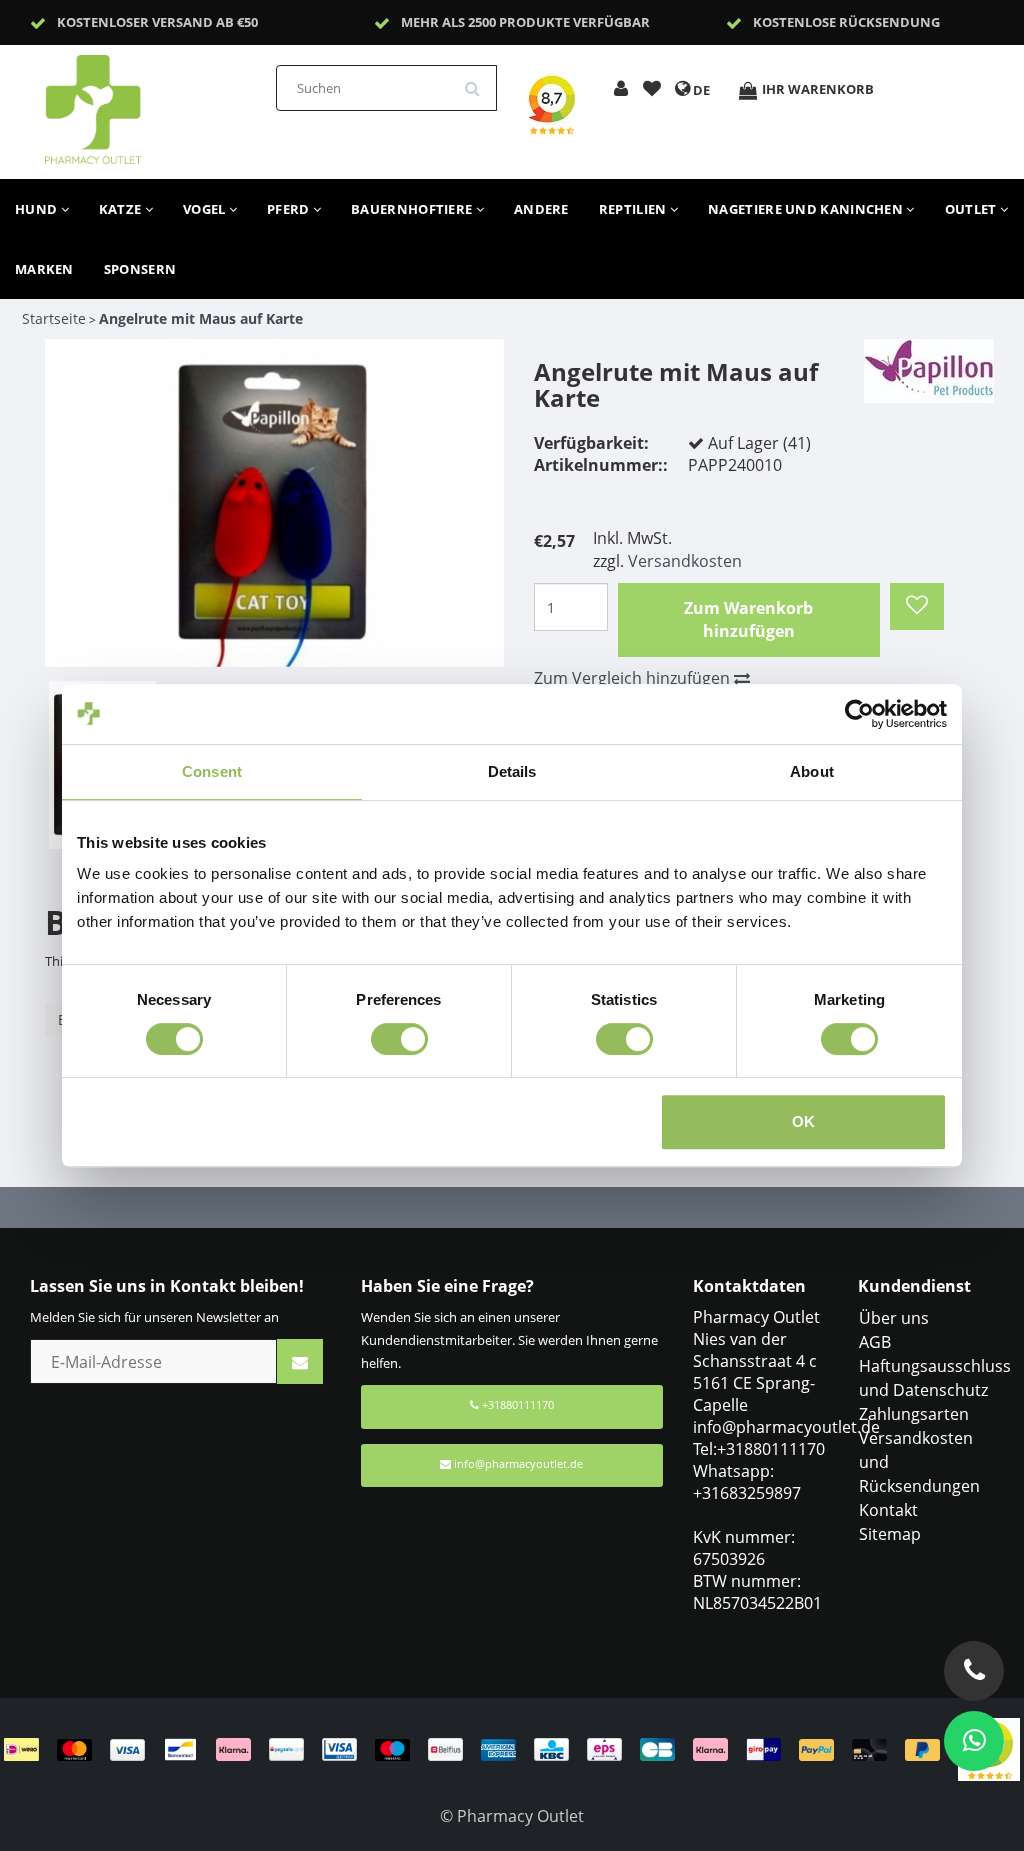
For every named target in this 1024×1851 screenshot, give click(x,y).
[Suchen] (479, 81)
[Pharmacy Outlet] (145, 103)
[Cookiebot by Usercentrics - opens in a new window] (859, 714)
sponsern (140, 269)
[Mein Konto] (621, 90)
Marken (44, 269)
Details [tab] (512, 771)
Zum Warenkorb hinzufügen (748, 619)
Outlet (972, 209)
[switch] (399, 1039)
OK (803, 1121)
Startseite (54, 318)
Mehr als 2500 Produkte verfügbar (525, 22)
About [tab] (812, 771)
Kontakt (888, 1510)
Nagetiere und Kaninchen (807, 209)
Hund (38, 209)
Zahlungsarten (914, 1414)
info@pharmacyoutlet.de (518, 1463)
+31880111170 (516, 1404)
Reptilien (634, 209)
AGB (875, 1342)
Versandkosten (685, 561)
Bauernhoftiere (413, 209)
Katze (122, 209)
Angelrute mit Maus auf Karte (201, 318)
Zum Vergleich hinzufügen (634, 678)
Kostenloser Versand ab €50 (157, 22)
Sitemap (890, 1534)
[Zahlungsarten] (481, 1748)
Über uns (894, 1318)
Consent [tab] (212, 771)
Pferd (290, 209)
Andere (541, 209)
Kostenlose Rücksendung (846, 22)
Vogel (206, 209)
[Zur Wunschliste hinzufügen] (652, 90)
